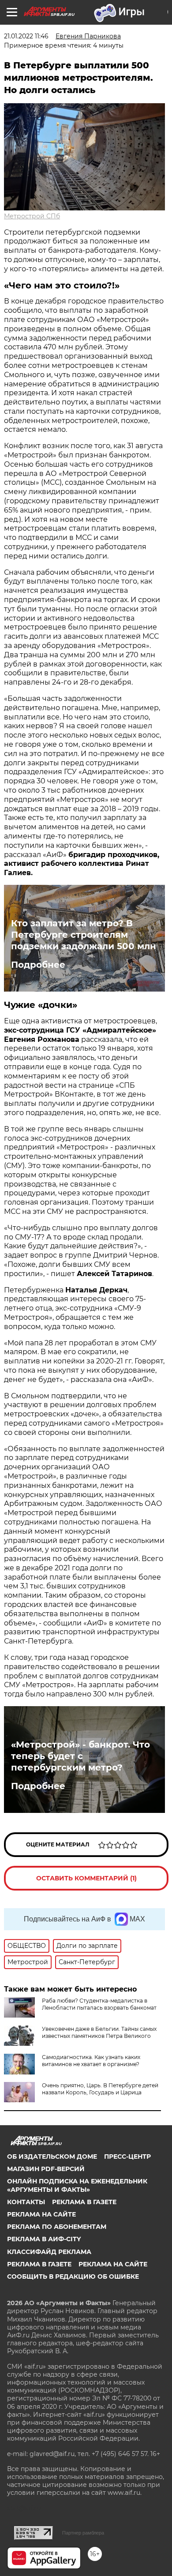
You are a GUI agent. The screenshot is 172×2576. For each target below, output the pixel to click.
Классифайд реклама (49, 2252)
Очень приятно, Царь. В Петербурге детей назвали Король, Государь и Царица (100, 2089)
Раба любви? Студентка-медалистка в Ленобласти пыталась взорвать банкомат (99, 2004)
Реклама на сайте (41, 2214)
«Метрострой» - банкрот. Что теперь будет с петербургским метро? (80, 1756)
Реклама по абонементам (57, 2227)
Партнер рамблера (83, 2533)
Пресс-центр (127, 2157)
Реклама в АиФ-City (44, 2239)
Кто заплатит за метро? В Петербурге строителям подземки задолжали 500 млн (84, 935)
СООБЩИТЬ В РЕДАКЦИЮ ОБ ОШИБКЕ (73, 2276)
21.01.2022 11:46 (26, 36)
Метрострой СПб (32, 216)
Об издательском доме (52, 2157)
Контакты (26, 2202)
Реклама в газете (84, 2202)
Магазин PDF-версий (46, 2169)
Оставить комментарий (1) (86, 1878)
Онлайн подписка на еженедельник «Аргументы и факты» (77, 2185)
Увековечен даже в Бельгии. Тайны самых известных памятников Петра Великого (99, 2032)
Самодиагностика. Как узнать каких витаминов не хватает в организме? (91, 2061)
